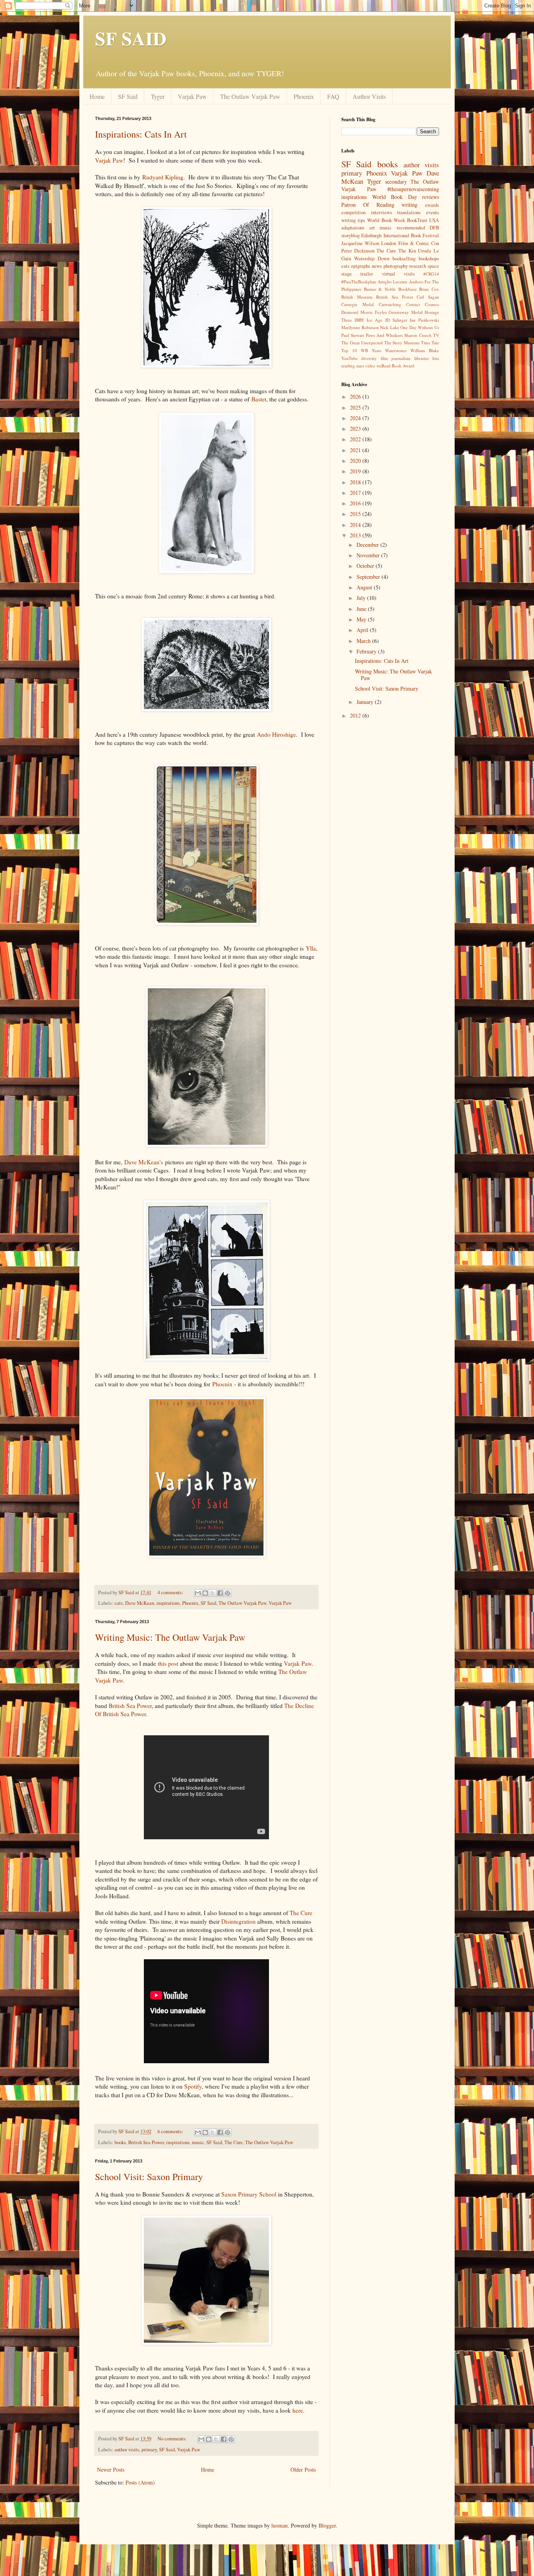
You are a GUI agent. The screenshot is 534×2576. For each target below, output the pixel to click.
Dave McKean (140, 1603)
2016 (356, 503)
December (368, 545)
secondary (396, 182)
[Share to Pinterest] (228, 1593)
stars (360, 366)
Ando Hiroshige (276, 734)
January (366, 702)
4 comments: (171, 1592)
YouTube (349, 358)
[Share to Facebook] (220, 1593)
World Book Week (386, 220)
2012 (356, 715)
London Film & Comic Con (410, 243)
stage (347, 274)
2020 (356, 461)
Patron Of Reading (368, 205)
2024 (356, 418)
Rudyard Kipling (163, 177)
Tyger (158, 96)
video (370, 366)
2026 (356, 397)
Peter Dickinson (358, 251)
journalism (401, 358)
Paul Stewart (353, 335)
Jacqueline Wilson (360, 243)
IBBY (359, 320)
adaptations (353, 228)
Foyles (381, 312)
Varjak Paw (192, 96)
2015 (356, 514)
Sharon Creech (418, 335)
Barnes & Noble (380, 289)
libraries (422, 358)
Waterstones (396, 350)
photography (396, 266)
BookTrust (417, 220)
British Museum (357, 297)
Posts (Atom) (140, 2482)
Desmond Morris (357, 312)
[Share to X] (213, 1593)
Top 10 (349, 350)
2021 (356, 450)
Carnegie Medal (357, 304)
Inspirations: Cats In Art (141, 134)
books (120, 2142)
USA (434, 220)
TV (436, 335)
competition (353, 212)
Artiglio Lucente (392, 282)
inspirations (168, 1603)
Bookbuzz (408, 289)
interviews (382, 212)
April (363, 630)
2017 (356, 493)
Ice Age (375, 320)
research (418, 266)
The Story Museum (402, 343)
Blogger (327, 2525)
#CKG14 (431, 274)
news (377, 266)
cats (119, 1603)
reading (348, 366)
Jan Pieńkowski (424, 320)
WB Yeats (371, 350)
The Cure (301, 1913)
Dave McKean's (144, 1162)
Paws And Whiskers (384, 335)
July (362, 598)
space (433, 266)
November (369, 555)
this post (168, 1663)
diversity (369, 358)
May (362, 619)
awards (432, 205)
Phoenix (304, 96)
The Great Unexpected (362, 343)
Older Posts (303, 2469)
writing (409, 205)
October (366, 566)
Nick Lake (390, 327)
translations (409, 212)
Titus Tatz (430, 343)
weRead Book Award (395, 366)
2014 (356, 525)
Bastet (259, 399)
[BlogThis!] (205, 1593)
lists (436, 358)
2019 (356, 471)
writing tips (353, 220)
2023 (356, 429)
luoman (280, 2525)
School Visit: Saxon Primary (149, 2177)
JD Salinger (396, 320)
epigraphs (361, 266)
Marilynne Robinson (360, 327)
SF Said (128, 96)
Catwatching (390, 304)
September (369, 577)
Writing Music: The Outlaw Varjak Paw (170, 1637)
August (365, 587)
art (372, 228)
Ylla (311, 948)
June (362, 609)
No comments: (173, 2439)
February (367, 651)
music (198, 2142)
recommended (411, 228)
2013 (356, 535)
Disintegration (238, 1921)
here (298, 2410)
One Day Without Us (420, 327)
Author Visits (369, 96)
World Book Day (395, 197)
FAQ (333, 96)
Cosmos (432, 304)
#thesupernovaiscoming (413, 189)
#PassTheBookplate (359, 282)
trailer (367, 274)
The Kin (407, 251)
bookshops (429, 259)
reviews (431, 197)
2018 (356, 482)
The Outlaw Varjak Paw (250, 96)
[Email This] (198, 1593)
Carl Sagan (428, 297)
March (364, 641)
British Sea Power (130, 1706)
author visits (127, 2450)
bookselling (404, 259)
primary (149, 2450)
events (433, 212)
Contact (413, 304)
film (384, 358)
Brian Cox (429, 289)
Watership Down (372, 259)
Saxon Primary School (249, 2194)
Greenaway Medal (405, 312)
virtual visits (398, 274)
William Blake (425, 350)
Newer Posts (111, 2469)
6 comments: (171, 2131)
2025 (356, 407)
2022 (356, 439)
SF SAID (131, 38)
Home (97, 96)
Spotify (193, 2086)
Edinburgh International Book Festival (400, 235)
